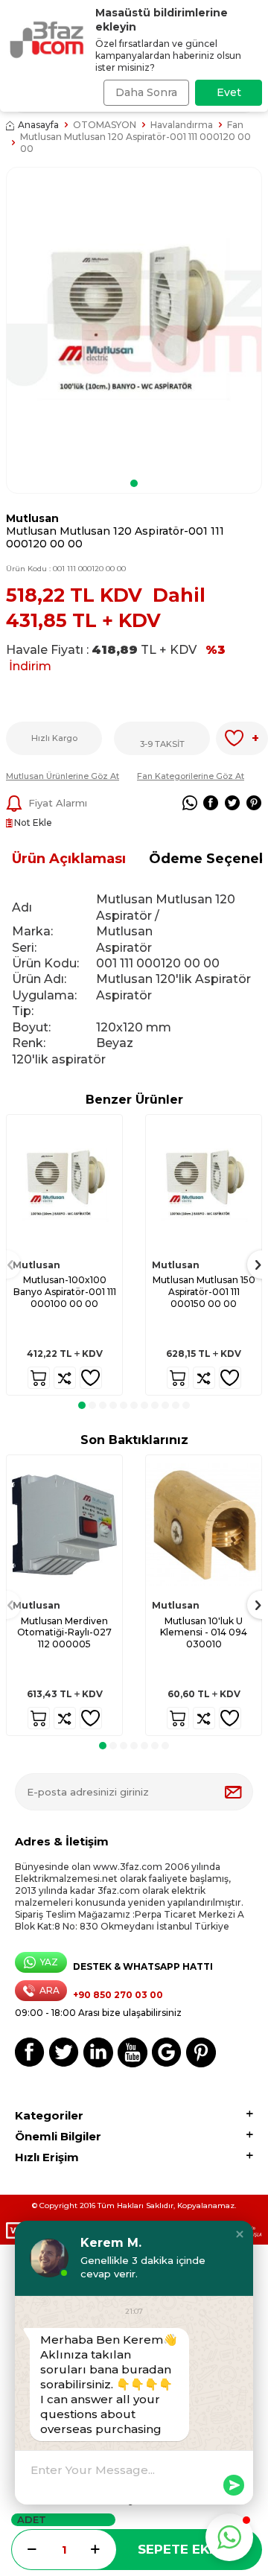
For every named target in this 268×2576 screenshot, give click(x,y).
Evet (229, 92)
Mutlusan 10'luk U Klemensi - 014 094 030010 (204, 1632)
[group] (134, 320)
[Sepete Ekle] (39, 1378)
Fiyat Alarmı (58, 803)
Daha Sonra (146, 92)
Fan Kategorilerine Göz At (191, 776)
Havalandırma (182, 125)
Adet (32, 2519)
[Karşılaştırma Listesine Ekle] (65, 1378)
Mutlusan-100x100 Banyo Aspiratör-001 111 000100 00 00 (65, 1291)
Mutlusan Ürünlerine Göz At (63, 776)
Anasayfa (38, 125)
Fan (235, 125)
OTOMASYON (105, 125)
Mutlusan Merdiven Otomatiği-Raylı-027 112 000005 (64, 1632)
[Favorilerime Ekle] (91, 1378)
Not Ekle (32, 823)
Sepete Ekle (181, 2549)
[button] (134, 483)
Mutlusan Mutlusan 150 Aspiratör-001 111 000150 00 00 (204, 1291)
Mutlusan (32, 518)
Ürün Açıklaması (69, 859)
